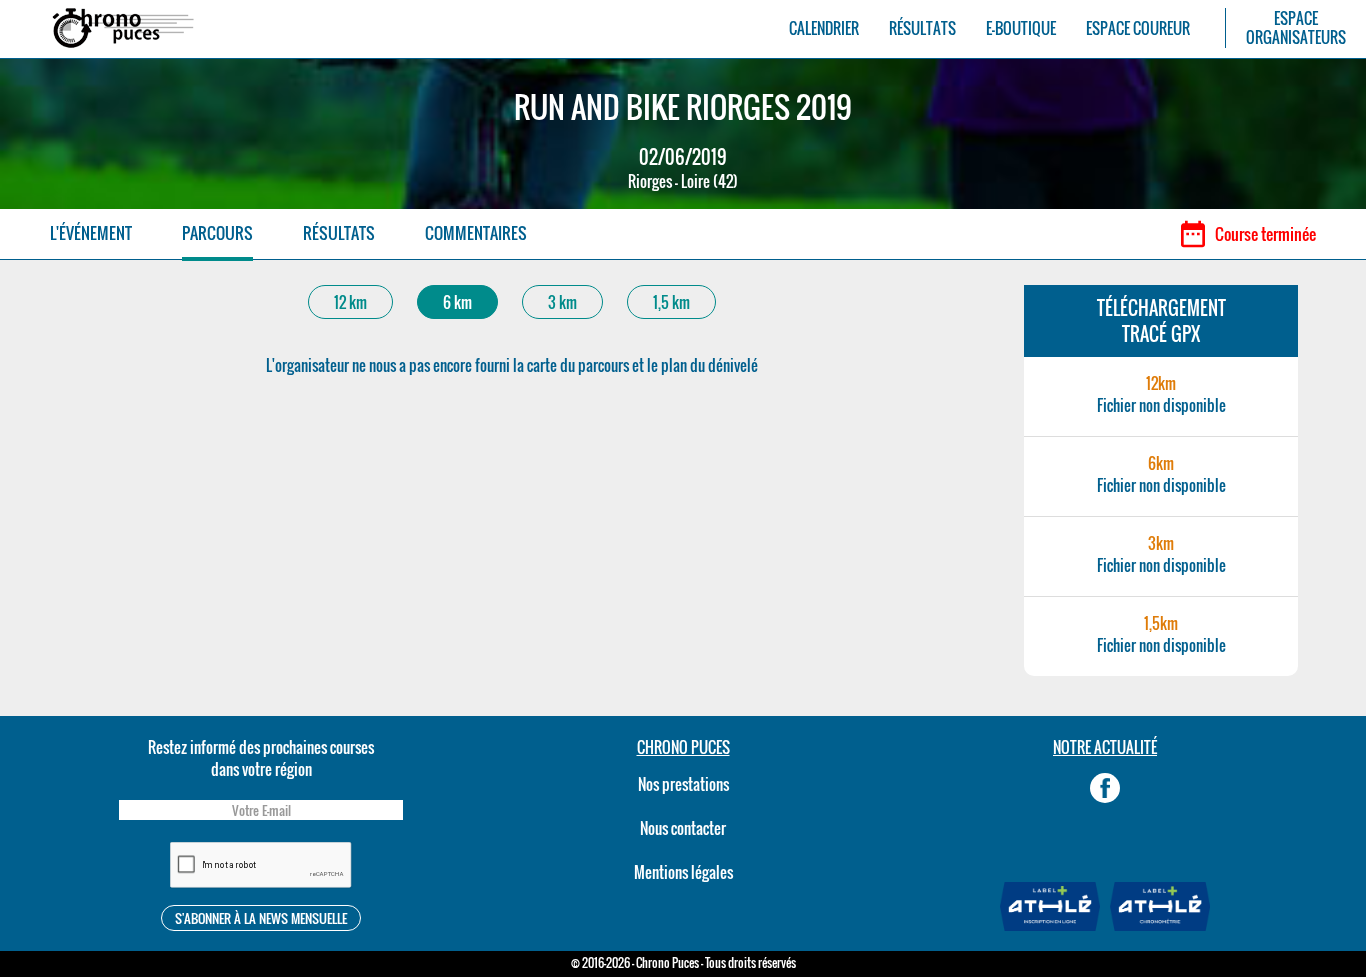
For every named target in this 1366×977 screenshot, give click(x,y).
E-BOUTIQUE (1021, 28)
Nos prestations (683, 784)
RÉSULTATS (922, 28)
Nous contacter (683, 828)
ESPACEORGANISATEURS (1296, 28)
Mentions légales (683, 872)
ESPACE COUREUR (1138, 28)
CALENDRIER (824, 28)
